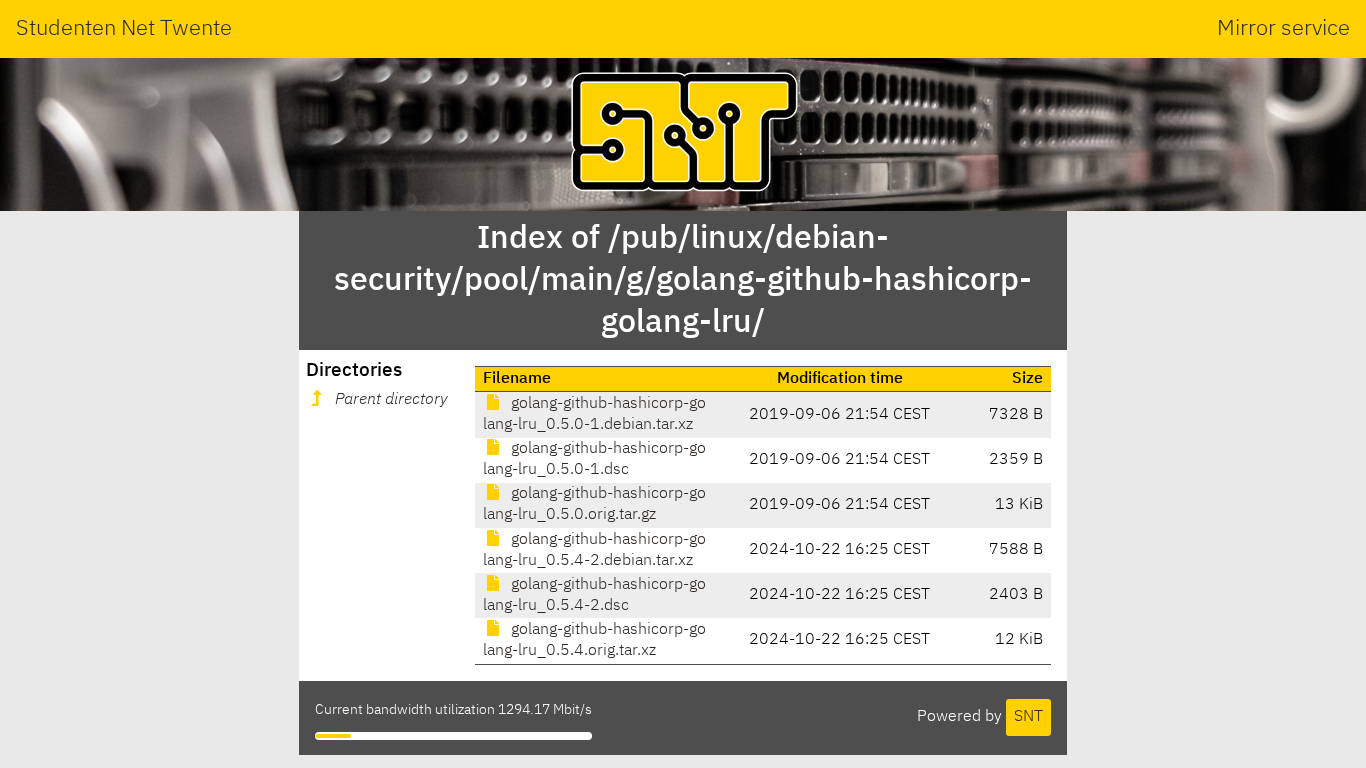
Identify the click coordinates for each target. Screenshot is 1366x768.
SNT (1028, 717)
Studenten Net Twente (124, 29)
